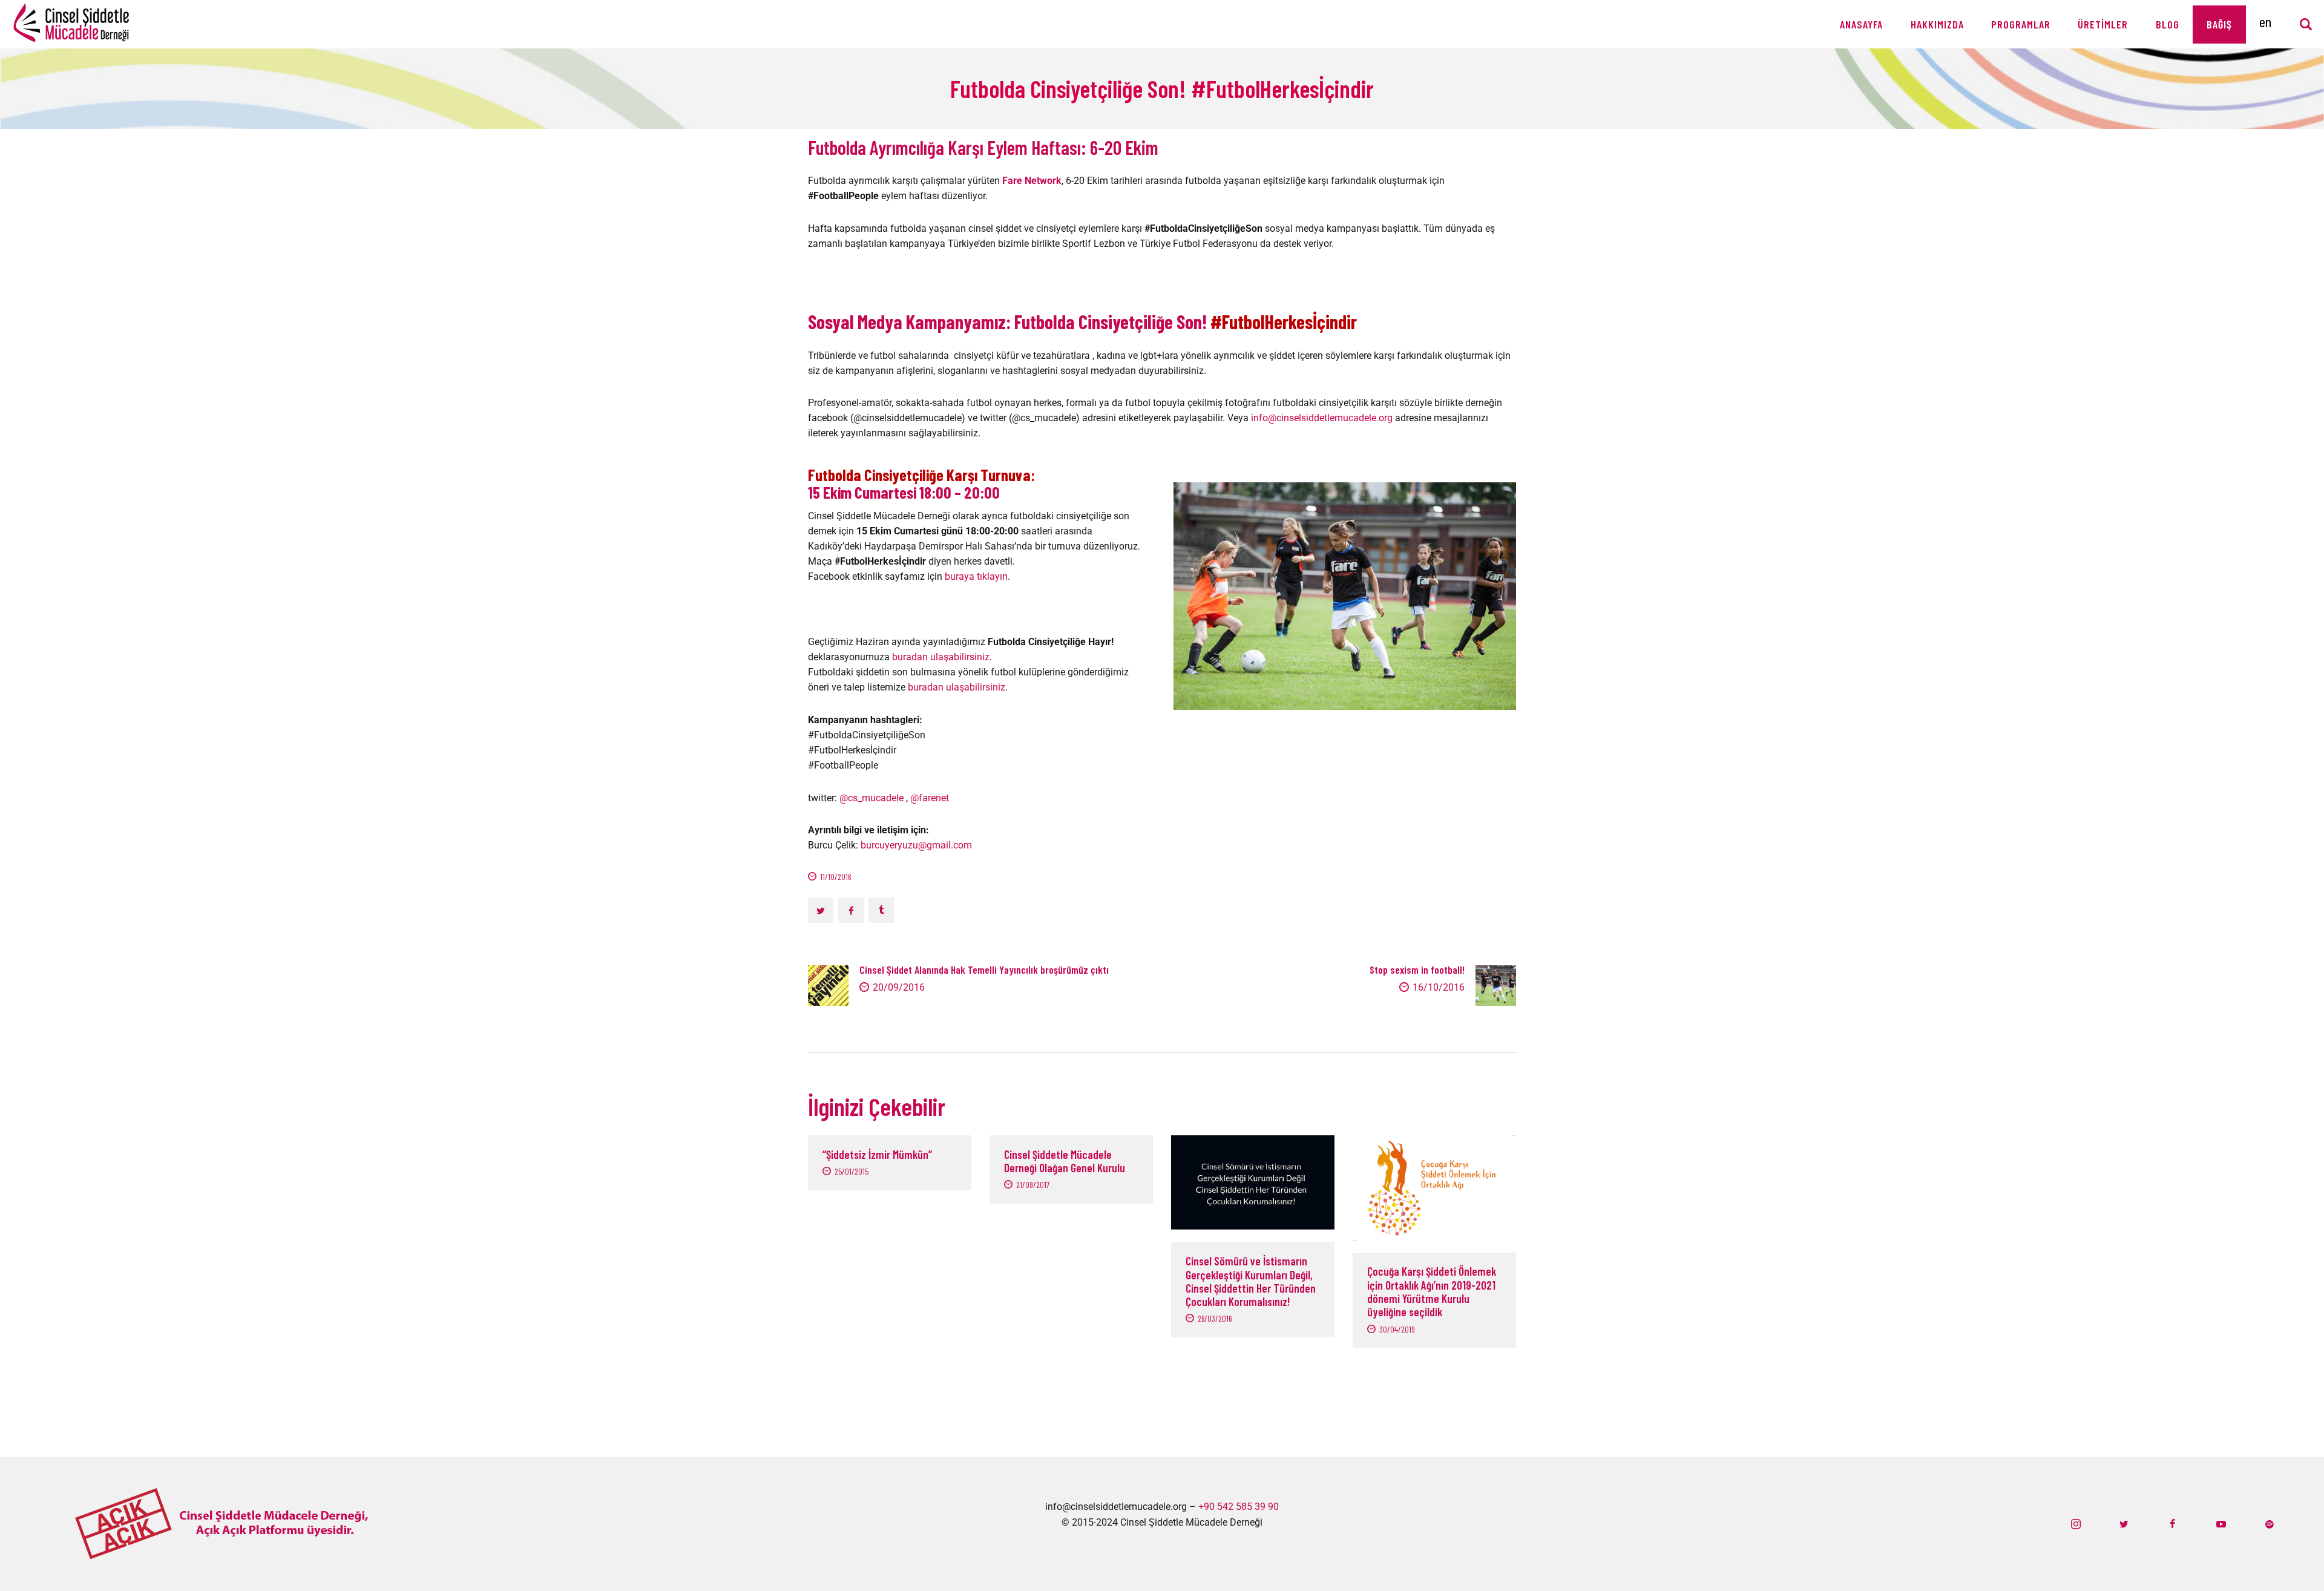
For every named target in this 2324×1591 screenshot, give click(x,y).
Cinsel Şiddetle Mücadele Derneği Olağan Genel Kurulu (1065, 1161)
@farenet (930, 798)
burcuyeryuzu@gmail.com (916, 845)
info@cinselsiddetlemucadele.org (1322, 418)
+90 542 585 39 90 (1239, 1507)
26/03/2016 (1215, 1318)
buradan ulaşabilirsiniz (941, 657)
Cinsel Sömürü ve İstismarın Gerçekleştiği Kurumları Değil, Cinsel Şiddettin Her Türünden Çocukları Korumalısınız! (1251, 1281)
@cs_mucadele (871, 798)
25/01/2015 (852, 1171)
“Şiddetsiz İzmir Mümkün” (877, 1155)
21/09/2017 (1033, 1185)
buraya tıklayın (976, 576)
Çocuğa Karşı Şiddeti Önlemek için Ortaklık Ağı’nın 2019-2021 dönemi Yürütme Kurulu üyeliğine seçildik (1432, 1292)
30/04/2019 (1397, 1329)
